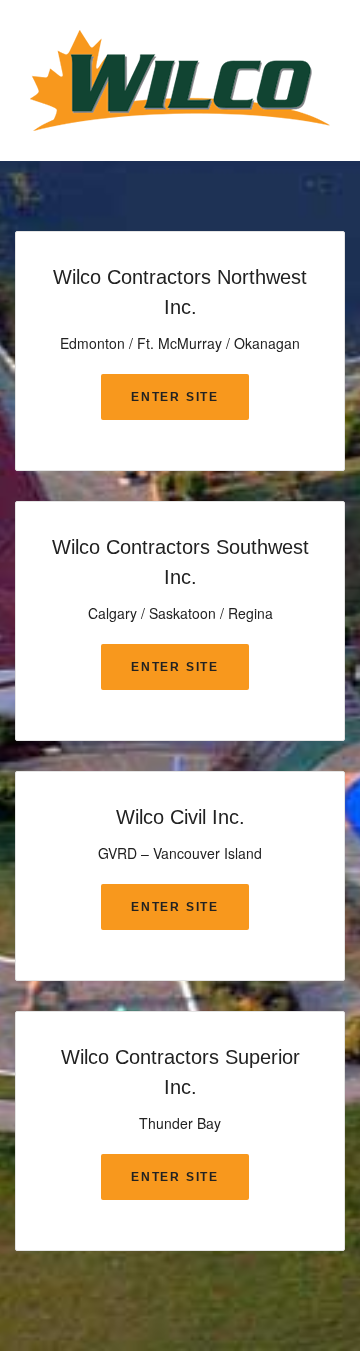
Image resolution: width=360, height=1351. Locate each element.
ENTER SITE (175, 397)
